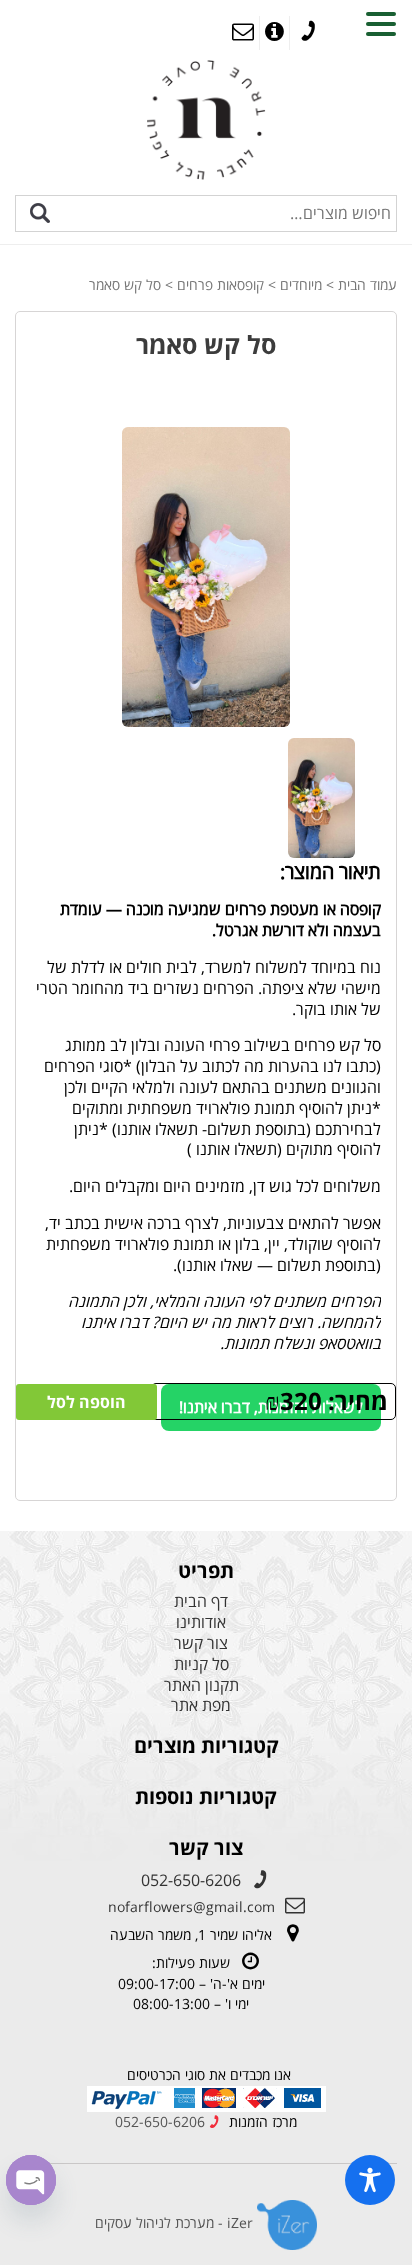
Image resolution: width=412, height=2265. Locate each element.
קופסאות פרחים (220, 284)
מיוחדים (301, 284)
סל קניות (201, 1664)
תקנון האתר (201, 1685)
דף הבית (201, 1601)
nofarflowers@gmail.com (191, 1906)
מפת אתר (201, 1705)
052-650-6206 (191, 1880)
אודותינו (201, 1622)
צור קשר (201, 1643)
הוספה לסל (86, 1402)
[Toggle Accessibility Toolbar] (370, 2180)
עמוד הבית (367, 284)
